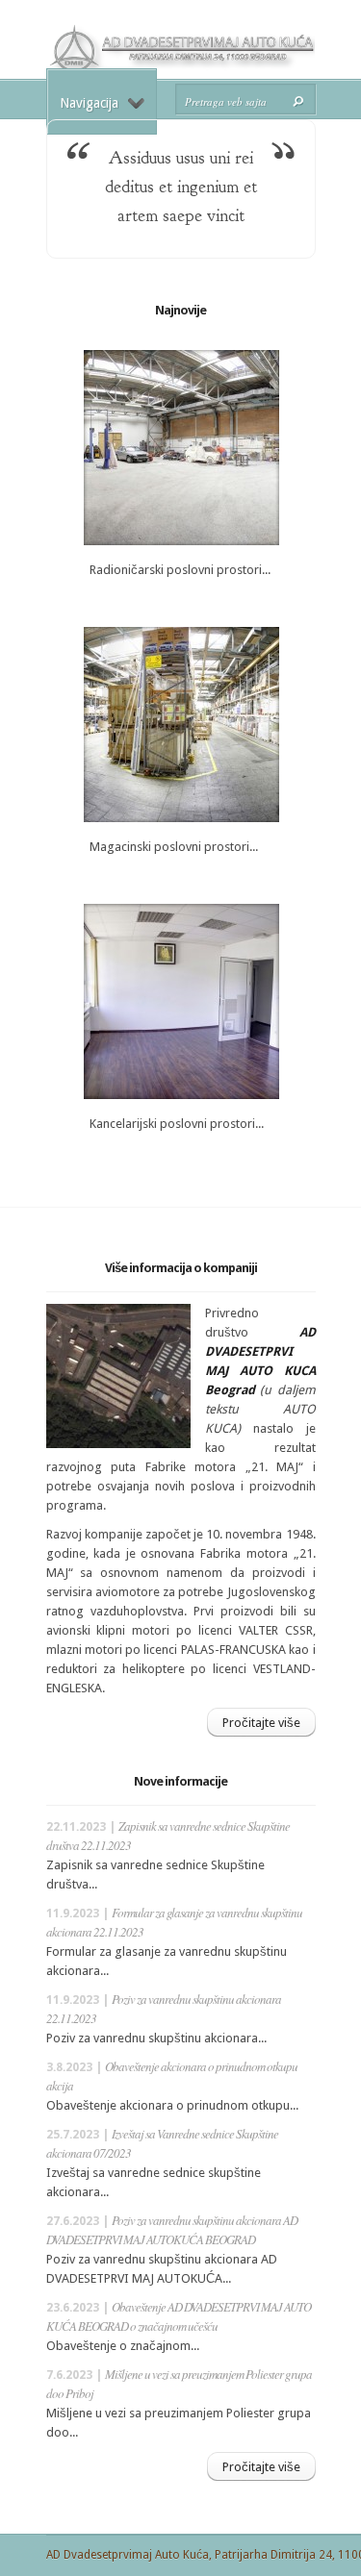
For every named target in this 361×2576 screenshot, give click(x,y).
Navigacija (89, 103)
